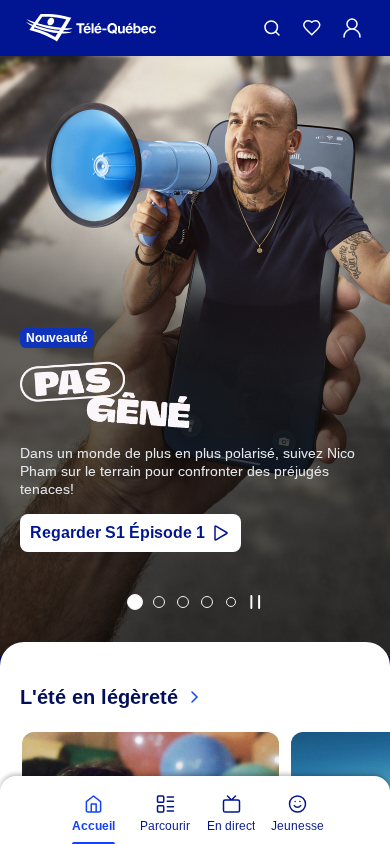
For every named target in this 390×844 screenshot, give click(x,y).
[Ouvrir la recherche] (272, 28)
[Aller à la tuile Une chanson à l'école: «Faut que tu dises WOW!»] (231, 602)
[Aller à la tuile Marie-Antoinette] (159, 602)
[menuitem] (93, 814)
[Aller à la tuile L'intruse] (207, 602)
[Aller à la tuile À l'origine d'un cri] (183, 602)
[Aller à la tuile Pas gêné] (135, 602)
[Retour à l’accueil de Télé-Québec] (91, 28)
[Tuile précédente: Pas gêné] (29, 382)
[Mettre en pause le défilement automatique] (255, 602)
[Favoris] (312, 28)
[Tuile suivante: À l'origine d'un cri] (360, 382)
